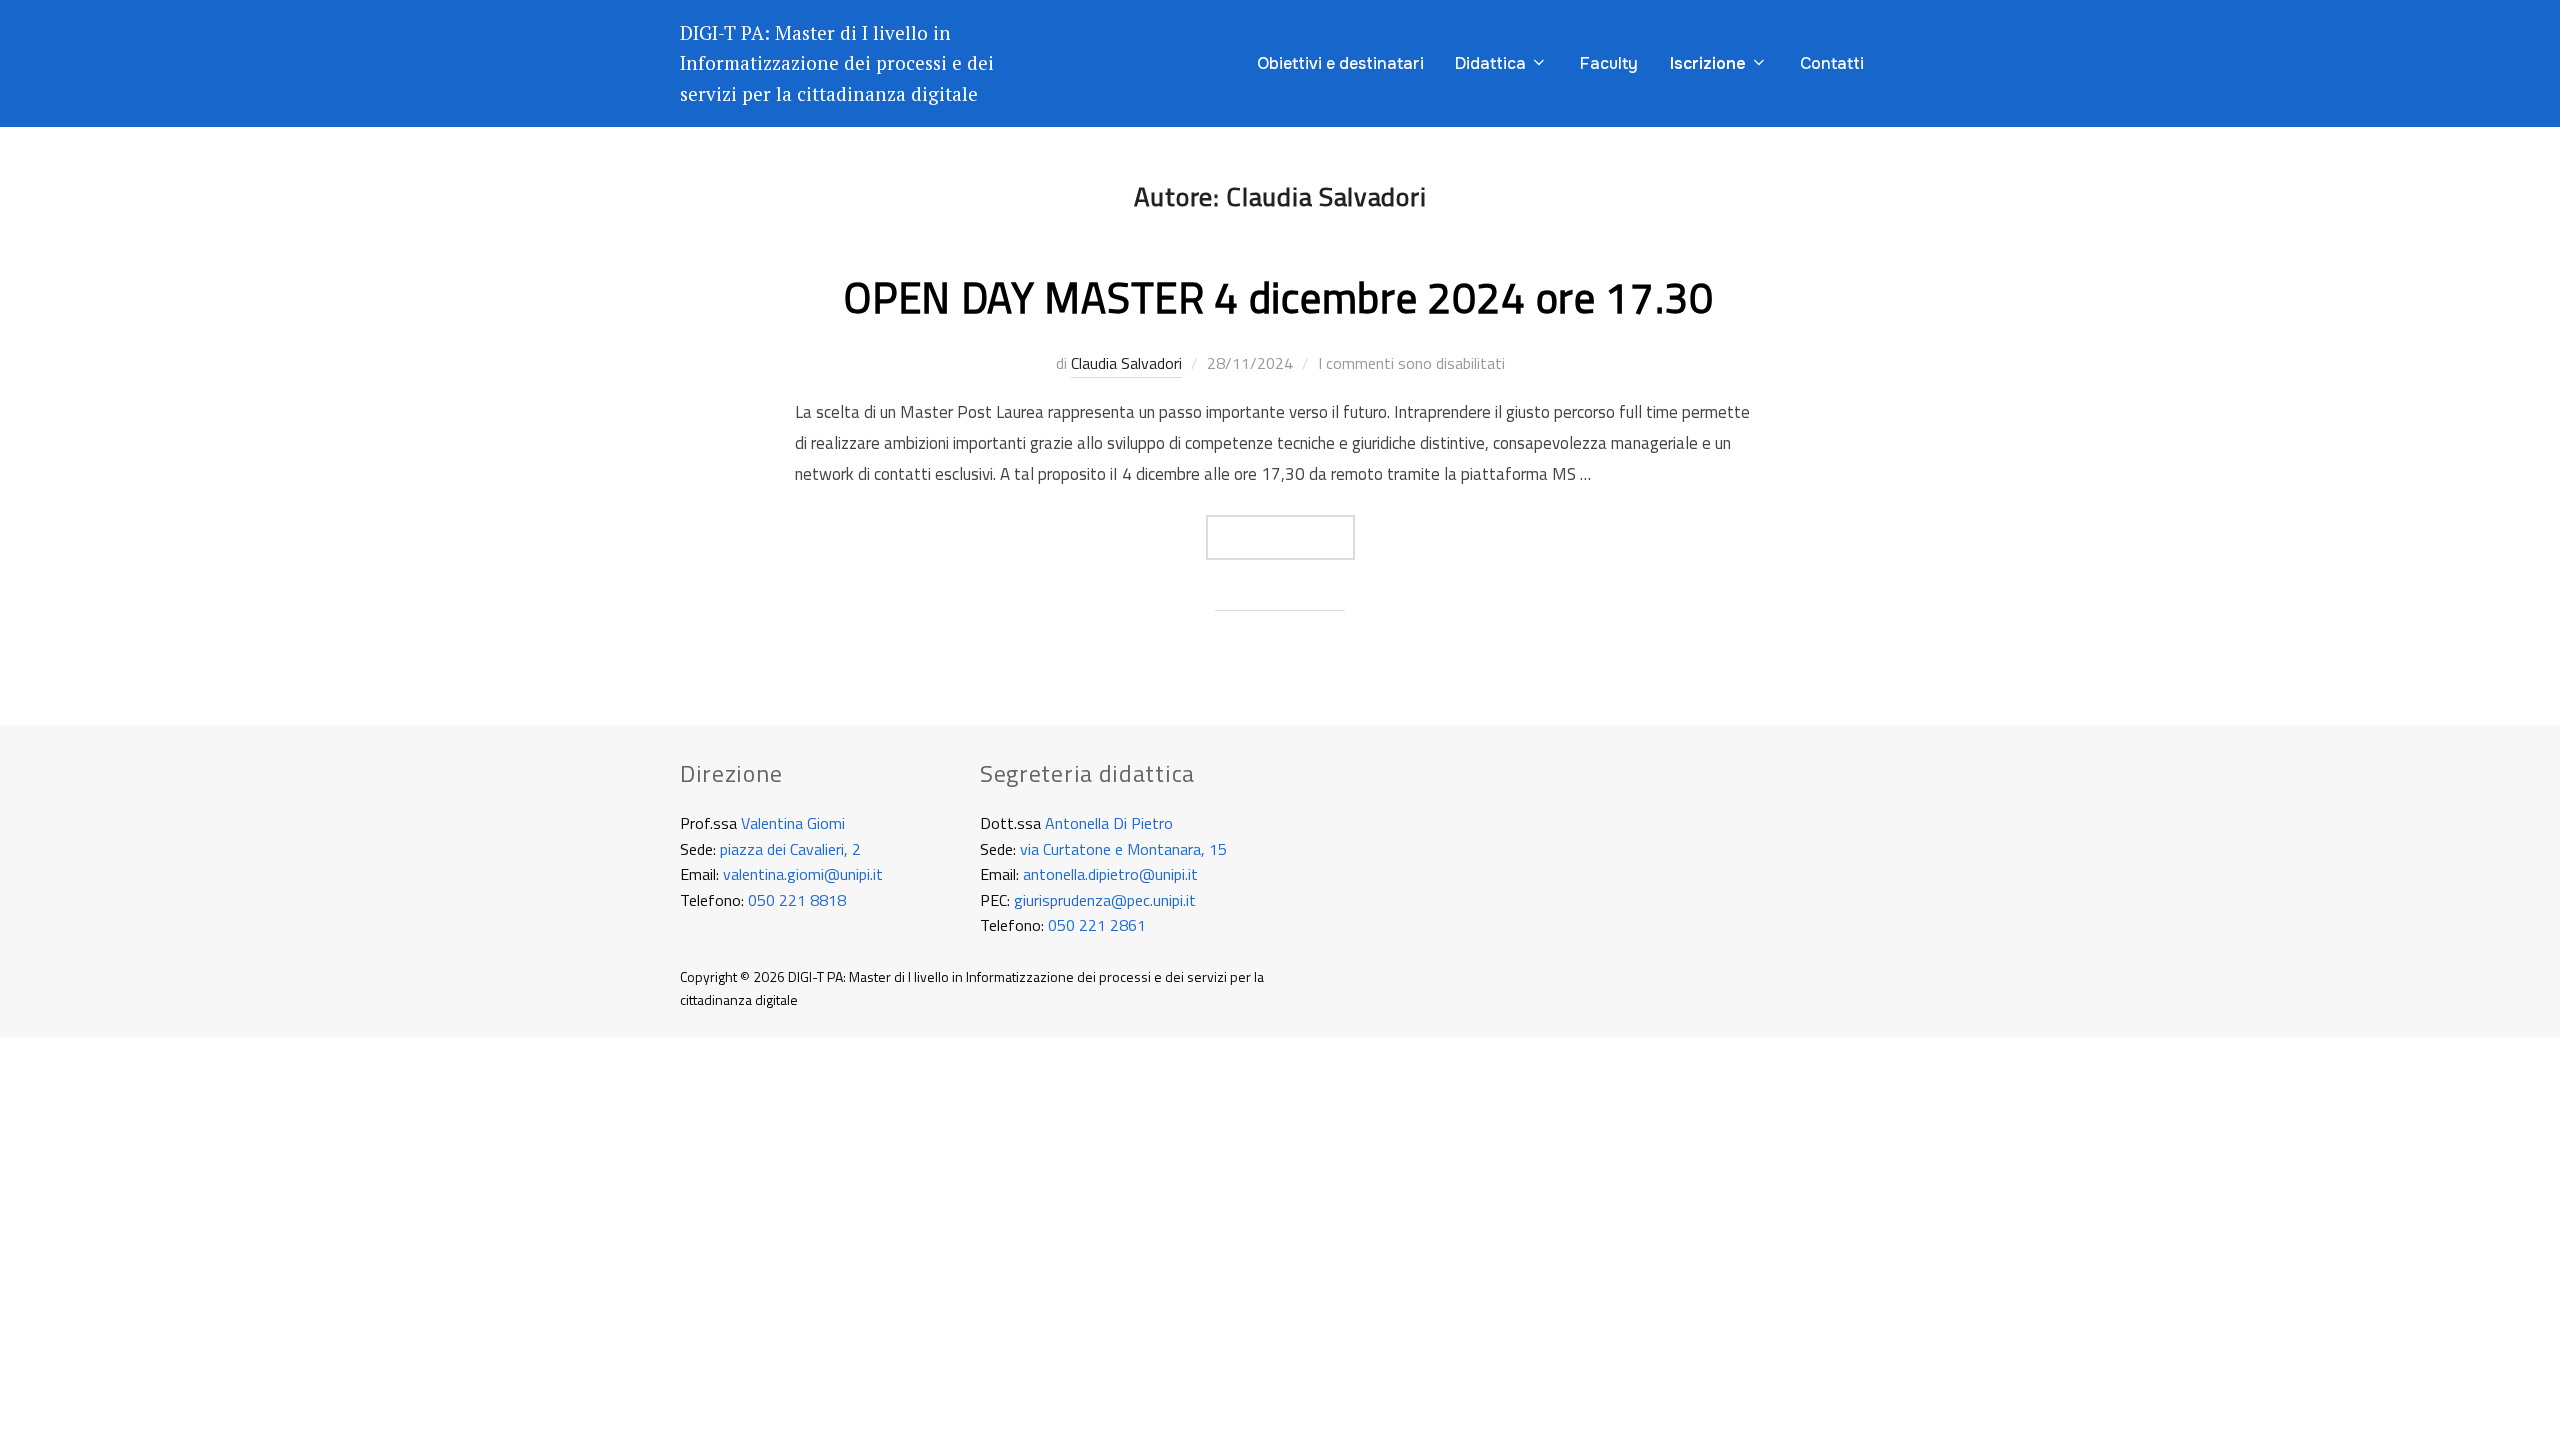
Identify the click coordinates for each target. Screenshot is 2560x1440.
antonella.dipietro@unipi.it (1110, 874)
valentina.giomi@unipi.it (803, 874)
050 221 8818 (797, 900)
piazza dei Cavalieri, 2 (790, 849)
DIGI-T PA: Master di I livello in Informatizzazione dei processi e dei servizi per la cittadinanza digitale (837, 63)
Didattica (1490, 63)
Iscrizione (1708, 63)
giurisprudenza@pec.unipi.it (1105, 900)
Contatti (1832, 63)
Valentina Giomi (793, 823)
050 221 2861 (1097, 925)
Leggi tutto (1294, 536)
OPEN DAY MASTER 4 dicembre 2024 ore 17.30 (1279, 297)
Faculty (1609, 63)
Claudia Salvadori (1126, 363)
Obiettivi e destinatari (1340, 63)
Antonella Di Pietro (1109, 823)
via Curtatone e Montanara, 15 (1123, 849)
